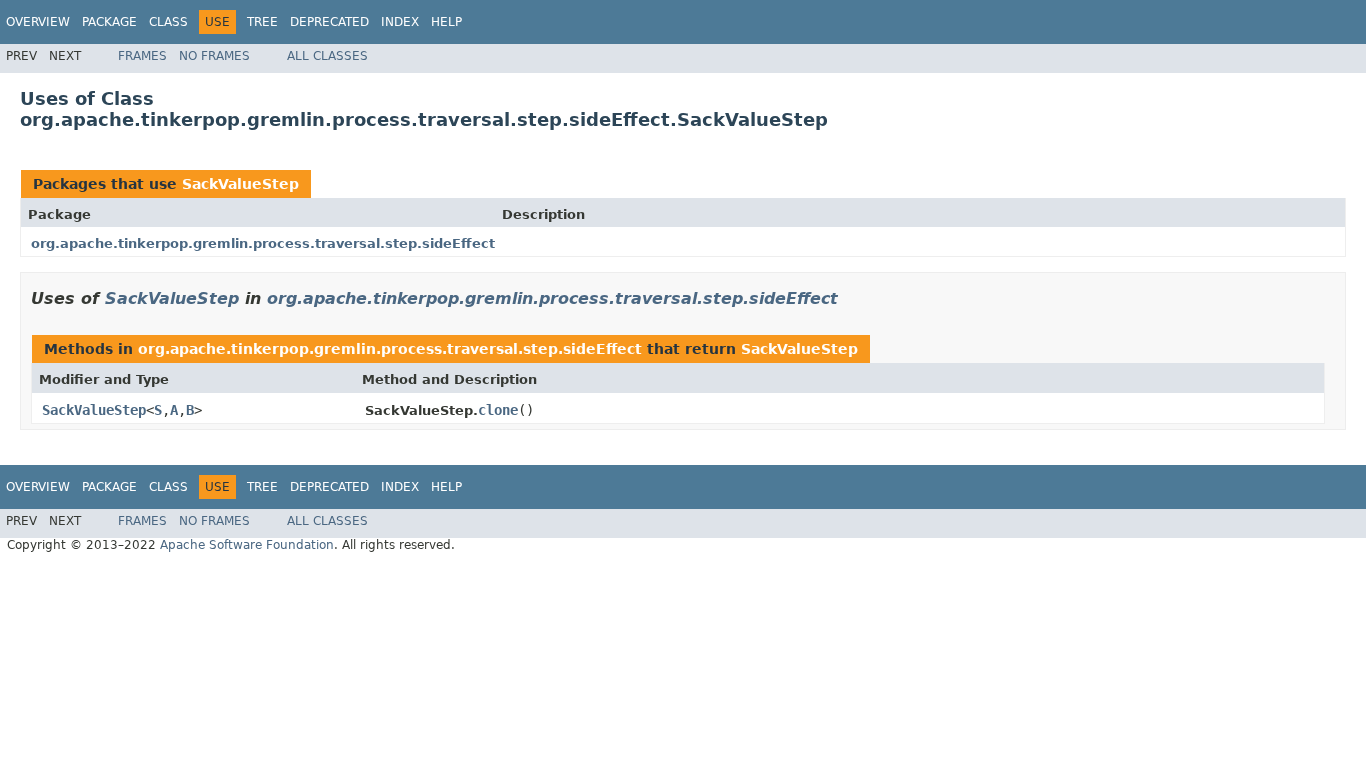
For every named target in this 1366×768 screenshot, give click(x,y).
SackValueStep (240, 184)
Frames (142, 56)
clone (498, 410)
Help (446, 22)
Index (400, 22)
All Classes (327, 56)
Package (109, 22)
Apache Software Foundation (247, 545)
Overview (38, 22)
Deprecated (329, 22)
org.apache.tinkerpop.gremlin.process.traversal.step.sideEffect (263, 243)
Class (168, 22)
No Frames (214, 56)
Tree (262, 22)
